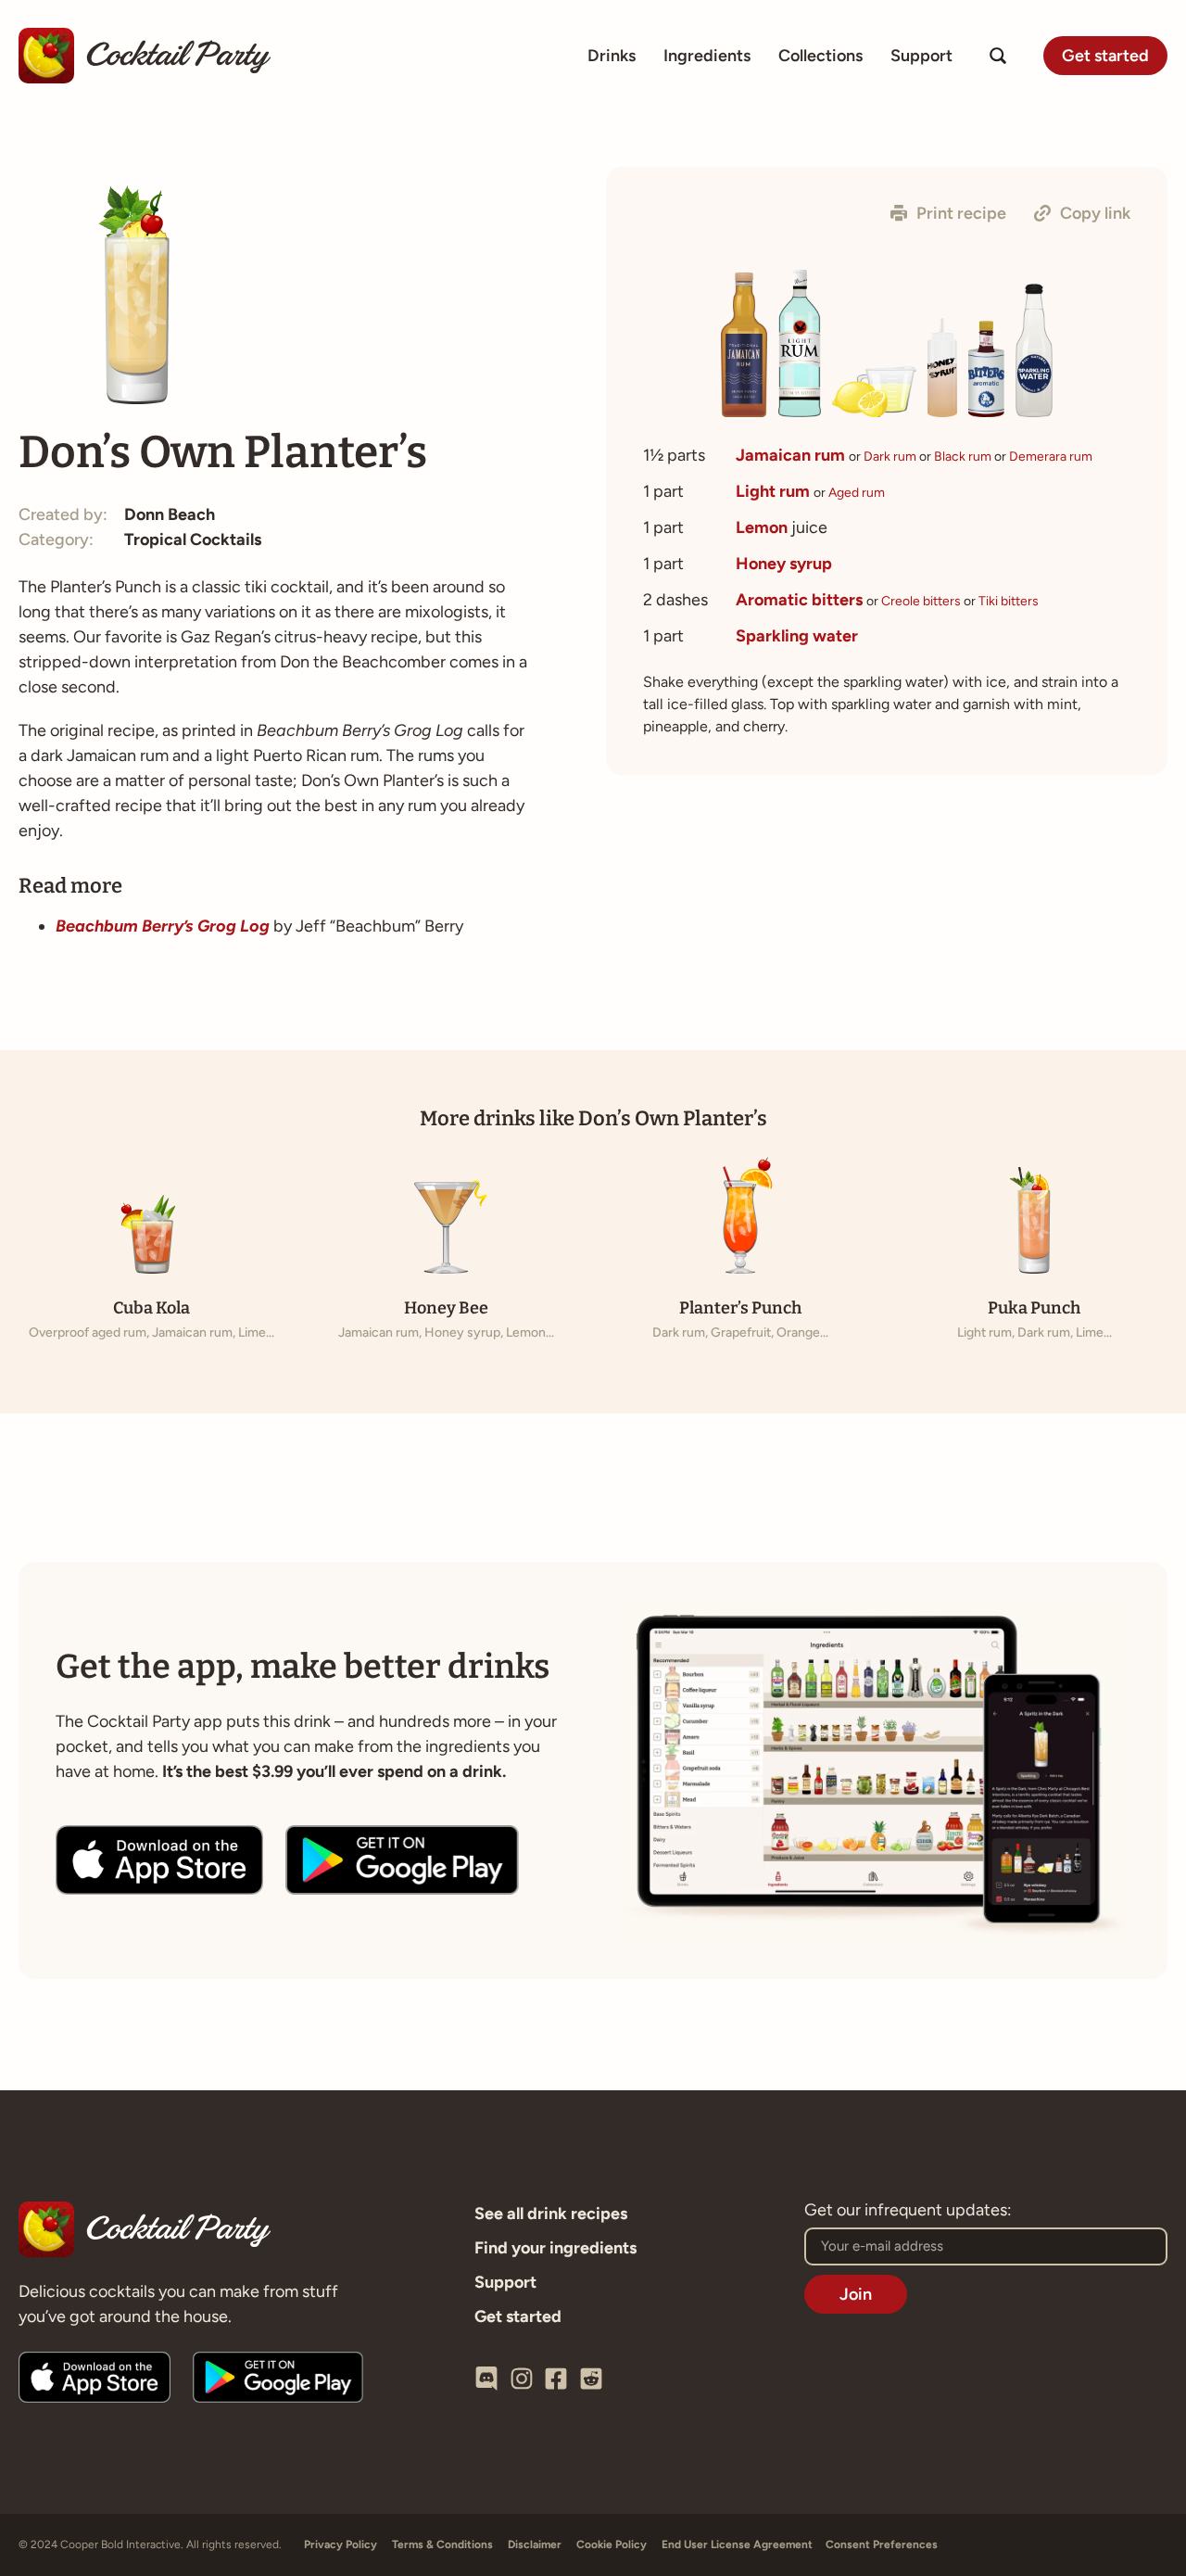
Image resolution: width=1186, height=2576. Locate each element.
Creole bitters (921, 601)
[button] (948, 213)
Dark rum (890, 457)
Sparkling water (797, 636)
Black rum (963, 457)
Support (921, 56)
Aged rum (857, 493)
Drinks (612, 56)
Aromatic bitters (799, 600)
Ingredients (707, 56)
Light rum (773, 491)
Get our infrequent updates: (908, 2211)
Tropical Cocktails (193, 539)
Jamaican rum (790, 455)
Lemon (762, 527)
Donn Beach (170, 514)
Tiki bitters (1009, 601)
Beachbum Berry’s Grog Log (163, 926)
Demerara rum (1051, 457)
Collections (820, 56)
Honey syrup (784, 564)
